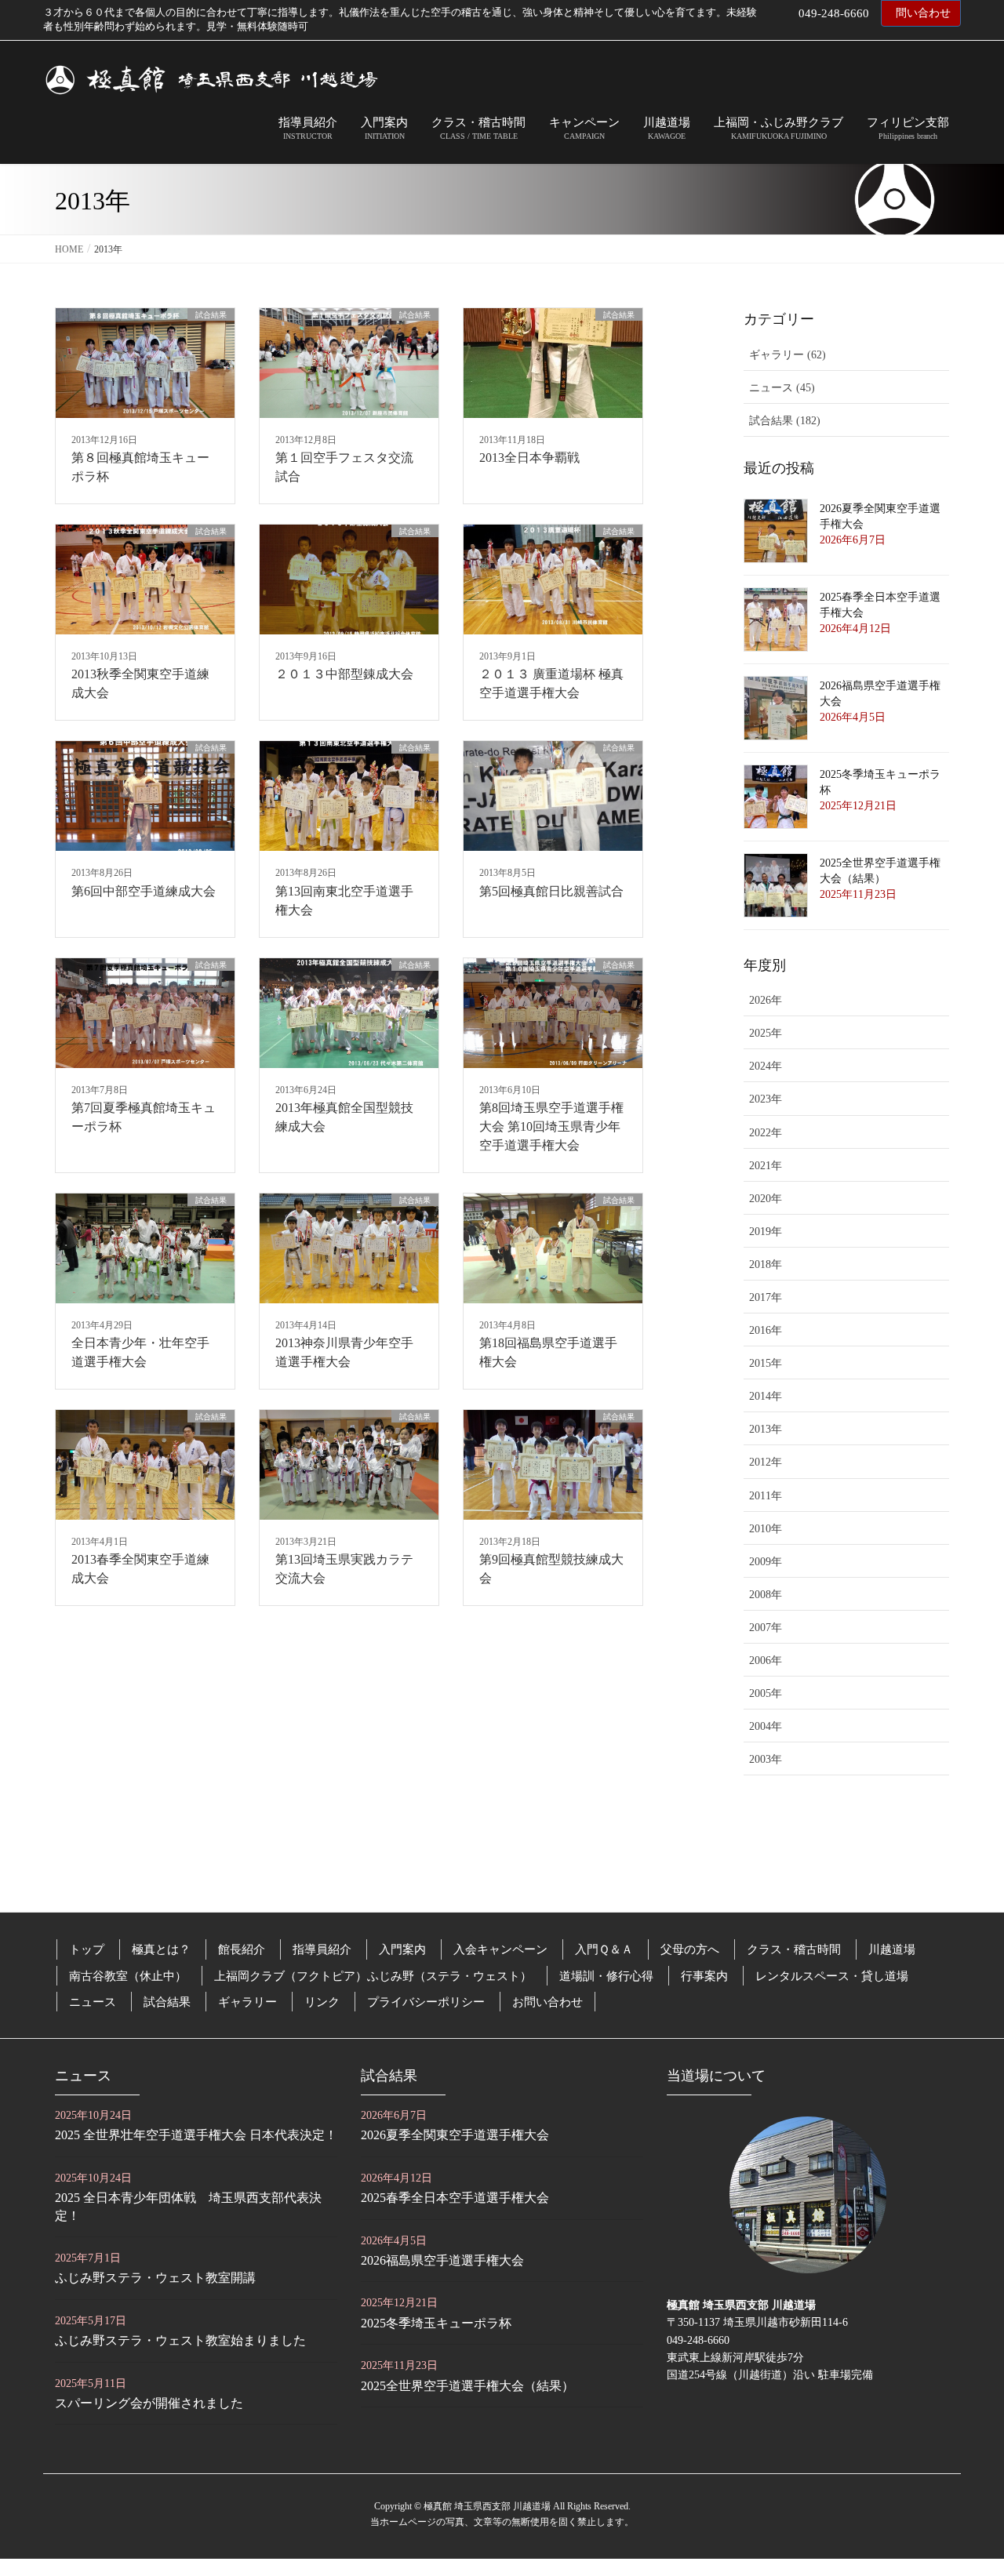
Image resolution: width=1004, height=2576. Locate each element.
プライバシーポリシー (426, 2002)
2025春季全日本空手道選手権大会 (455, 2198)
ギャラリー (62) (788, 355)
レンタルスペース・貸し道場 (832, 1976)
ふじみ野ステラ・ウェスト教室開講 (155, 2278)
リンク (322, 2002)
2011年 (766, 1496)
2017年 (766, 1297)
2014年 (766, 1396)
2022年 (766, 1133)
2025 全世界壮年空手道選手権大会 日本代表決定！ (196, 2135)
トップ (87, 1949)
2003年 (766, 1759)
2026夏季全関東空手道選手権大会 (455, 2135)
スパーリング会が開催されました (149, 2403)
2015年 (766, 1363)
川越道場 (892, 1949)
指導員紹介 (322, 1949)
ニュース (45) (782, 388)
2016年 (766, 1330)
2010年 (766, 1529)
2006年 (766, 1660)
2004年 (766, 1726)
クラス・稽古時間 (794, 1949)
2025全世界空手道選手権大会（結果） (467, 2386)
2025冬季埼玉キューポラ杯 (436, 2323)
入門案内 (402, 1949)
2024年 (766, 1066)
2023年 (766, 1099)
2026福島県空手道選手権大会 (442, 2260)
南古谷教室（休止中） (128, 1976)
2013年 (766, 1429)
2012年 (766, 1462)
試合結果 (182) (785, 421)
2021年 (766, 1166)
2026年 (766, 1000)
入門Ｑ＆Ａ (604, 1949)
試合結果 (167, 2002)
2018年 (766, 1264)
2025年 (766, 1033)
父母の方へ (690, 1949)
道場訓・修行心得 (606, 1976)
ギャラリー (247, 2002)
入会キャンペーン (500, 1949)
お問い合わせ (547, 2002)
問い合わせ (923, 13)
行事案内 (704, 1976)
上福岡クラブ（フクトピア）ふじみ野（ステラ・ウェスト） (373, 1976)
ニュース (93, 2002)
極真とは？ (161, 1949)
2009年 (766, 1562)
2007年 (766, 1628)
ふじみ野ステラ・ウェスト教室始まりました (180, 2340)
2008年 (766, 1595)
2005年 (766, 1693)
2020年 (766, 1199)
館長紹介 (242, 1949)
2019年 (766, 1232)
